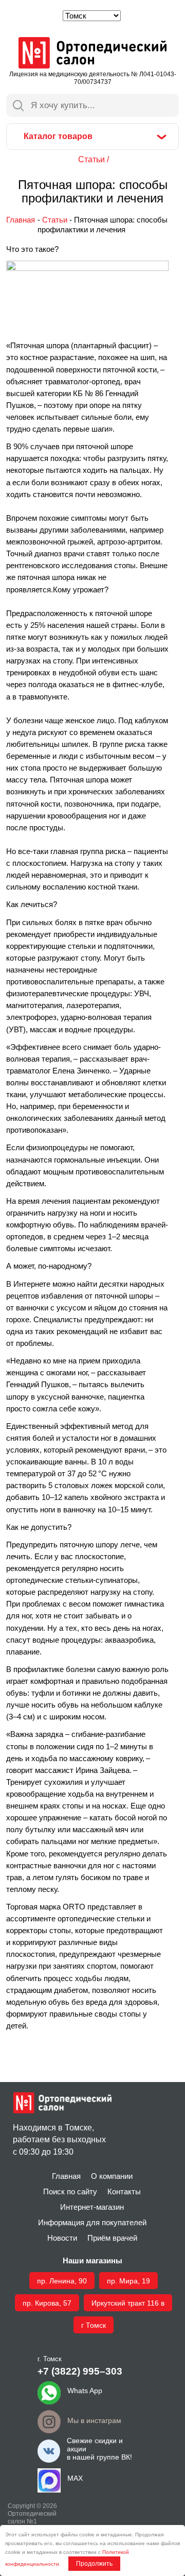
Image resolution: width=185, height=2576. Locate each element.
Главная (21, 220)
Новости (62, 2238)
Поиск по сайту (70, 2192)
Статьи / (94, 159)
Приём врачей (112, 2238)
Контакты (124, 2192)
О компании (112, 2176)
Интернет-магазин (92, 2207)
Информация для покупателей (92, 2223)
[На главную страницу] (92, 54)
